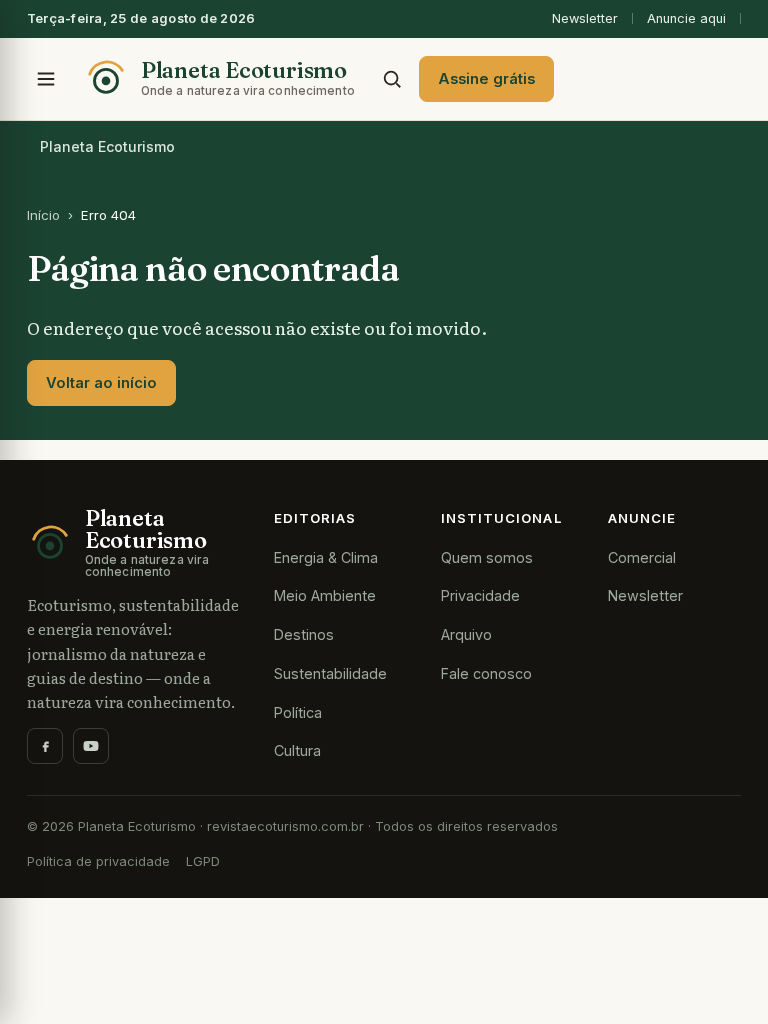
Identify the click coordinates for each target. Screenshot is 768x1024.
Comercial (642, 557)
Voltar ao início (101, 383)
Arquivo (466, 634)
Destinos (304, 634)
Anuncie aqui (686, 18)
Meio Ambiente (325, 595)
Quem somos (487, 557)
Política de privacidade (98, 861)
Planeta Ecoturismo (107, 146)
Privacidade (480, 595)
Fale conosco (486, 673)
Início (43, 215)
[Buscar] (392, 79)
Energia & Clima (326, 557)
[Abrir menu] (46, 79)
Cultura (297, 750)
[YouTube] (91, 746)
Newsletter (585, 18)
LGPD (203, 861)
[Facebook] (45, 746)
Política (298, 712)
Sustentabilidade (330, 673)
